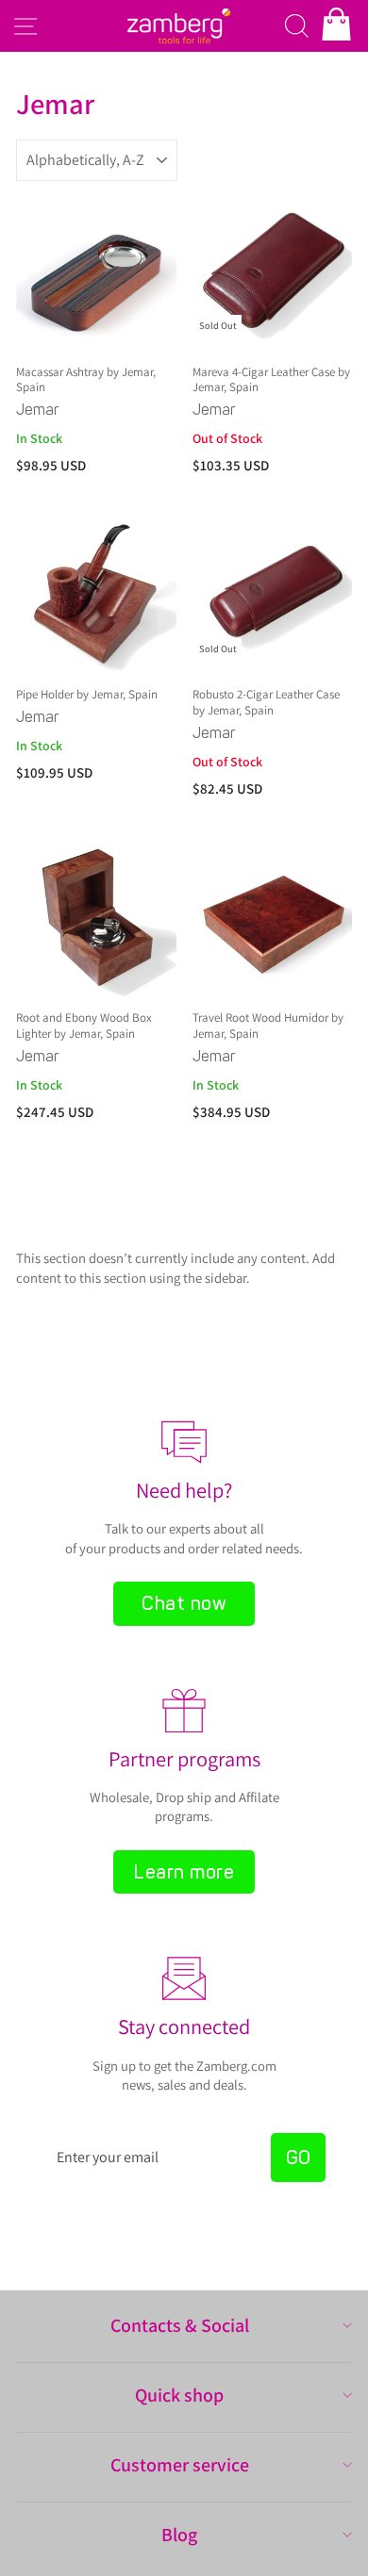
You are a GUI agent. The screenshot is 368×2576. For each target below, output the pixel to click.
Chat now (184, 1603)
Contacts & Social (180, 2325)
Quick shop (179, 2395)
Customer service (180, 2465)
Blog (179, 2535)
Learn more (184, 1872)
